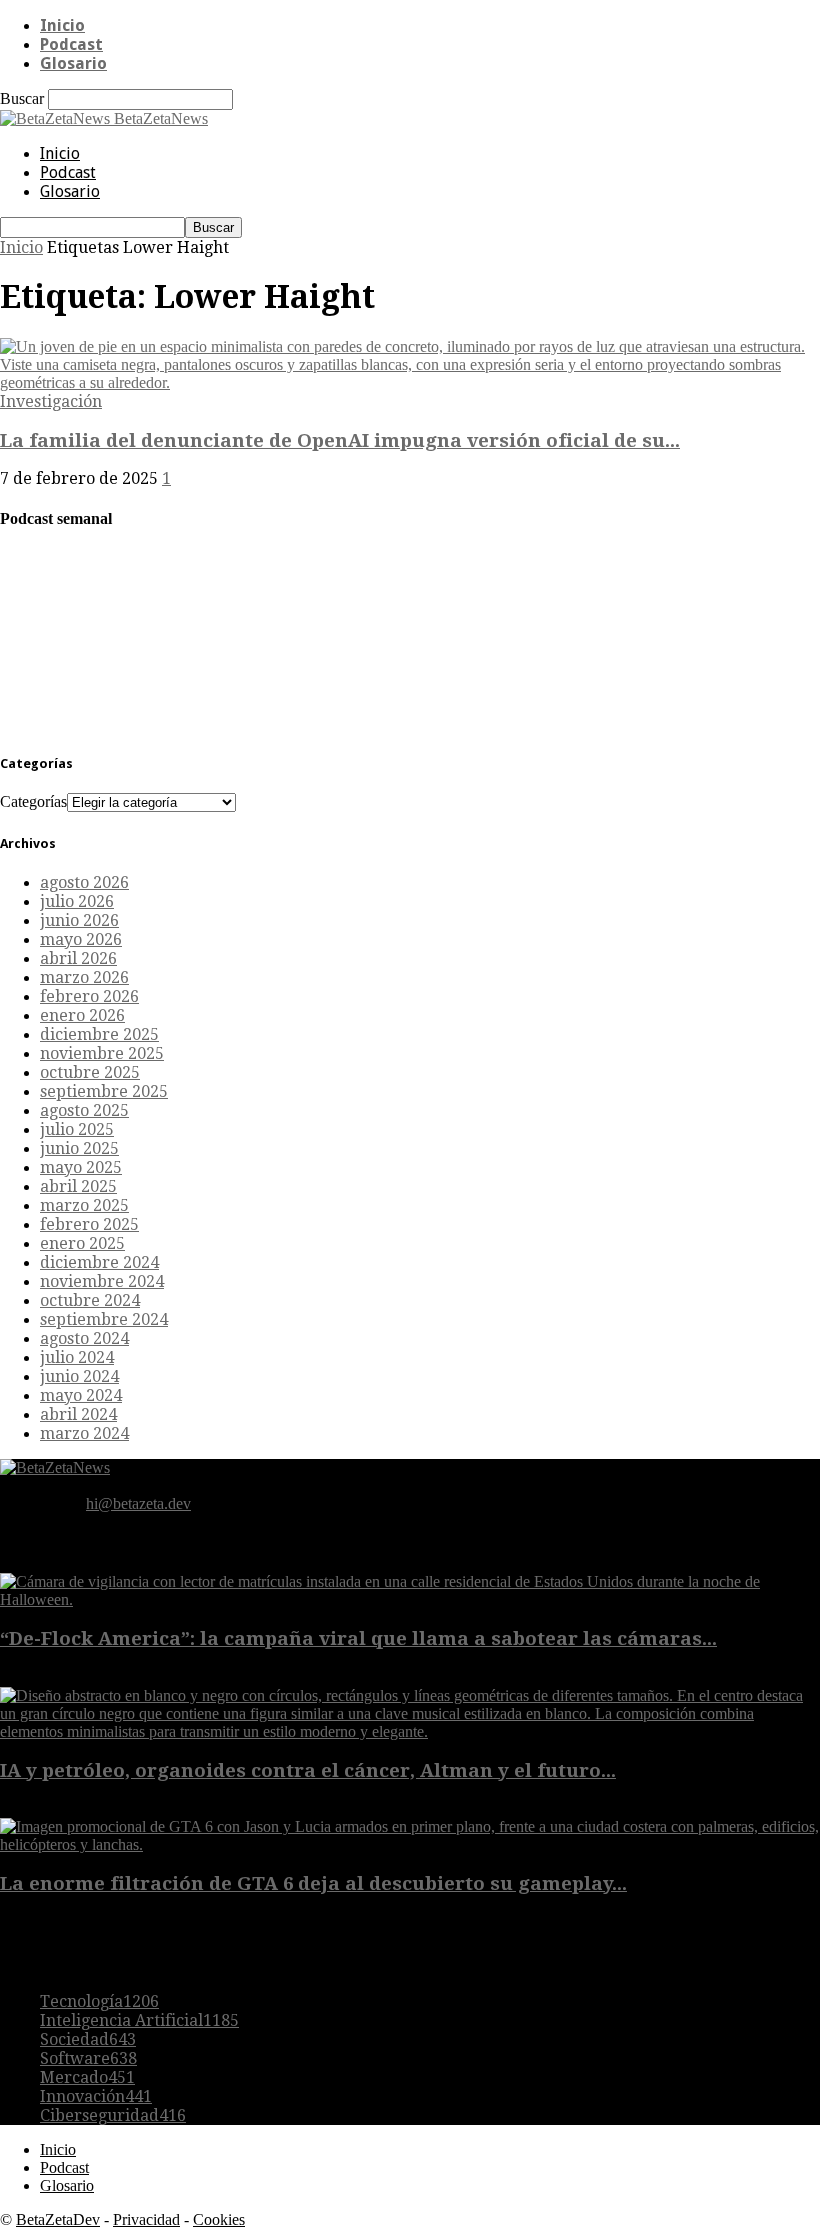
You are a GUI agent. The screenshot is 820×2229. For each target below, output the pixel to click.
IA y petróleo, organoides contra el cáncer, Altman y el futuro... (308, 1770)
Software (88, 2058)
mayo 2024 (81, 1395)
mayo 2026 (81, 939)
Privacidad (146, 2219)
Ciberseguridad (113, 2115)
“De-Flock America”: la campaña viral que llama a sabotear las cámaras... (358, 1638)
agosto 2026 (84, 882)
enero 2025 (82, 1243)
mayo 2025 (81, 1167)
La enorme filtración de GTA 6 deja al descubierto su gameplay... (313, 1883)
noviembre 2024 (102, 1281)
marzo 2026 (84, 977)
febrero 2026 (89, 996)
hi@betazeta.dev (138, 1503)
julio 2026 (77, 901)
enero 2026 (82, 1015)
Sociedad (88, 2039)
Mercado (87, 2077)
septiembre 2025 (104, 1091)
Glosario (73, 63)
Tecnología (99, 2001)
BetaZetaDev (58, 2219)
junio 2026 (79, 920)
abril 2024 (78, 1414)
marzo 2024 (84, 1433)
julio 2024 (77, 1357)
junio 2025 (79, 1148)
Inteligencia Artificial (139, 2020)
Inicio (62, 25)
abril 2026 (78, 958)
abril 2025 (78, 1186)
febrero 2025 (89, 1224)
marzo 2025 (84, 1205)
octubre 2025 (90, 1072)
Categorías (33, 801)
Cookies (219, 2219)
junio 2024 (79, 1376)
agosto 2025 (84, 1110)
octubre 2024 (90, 1300)
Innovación (96, 2096)
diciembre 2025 (99, 1034)
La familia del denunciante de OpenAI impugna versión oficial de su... (340, 440)
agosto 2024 (84, 1338)
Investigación (51, 401)
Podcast (71, 44)
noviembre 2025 (102, 1053)
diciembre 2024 (99, 1262)
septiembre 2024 (104, 1319)
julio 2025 (77, 1129)
